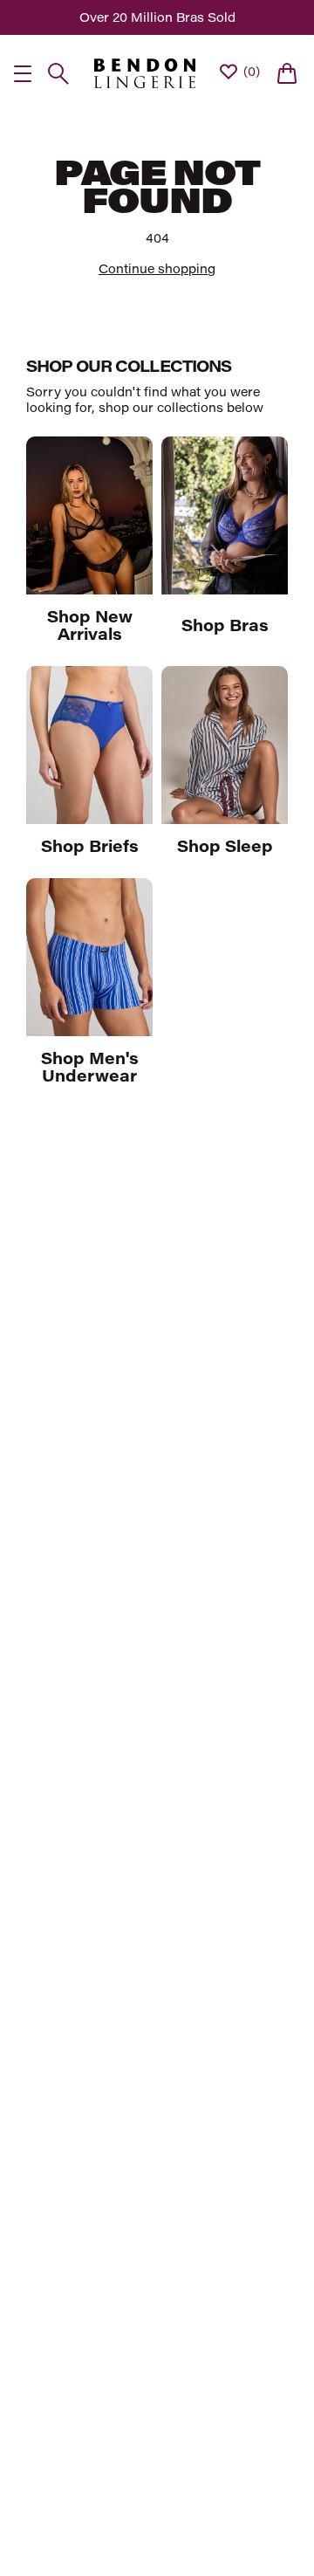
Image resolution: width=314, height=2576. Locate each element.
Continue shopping (157, 268)
